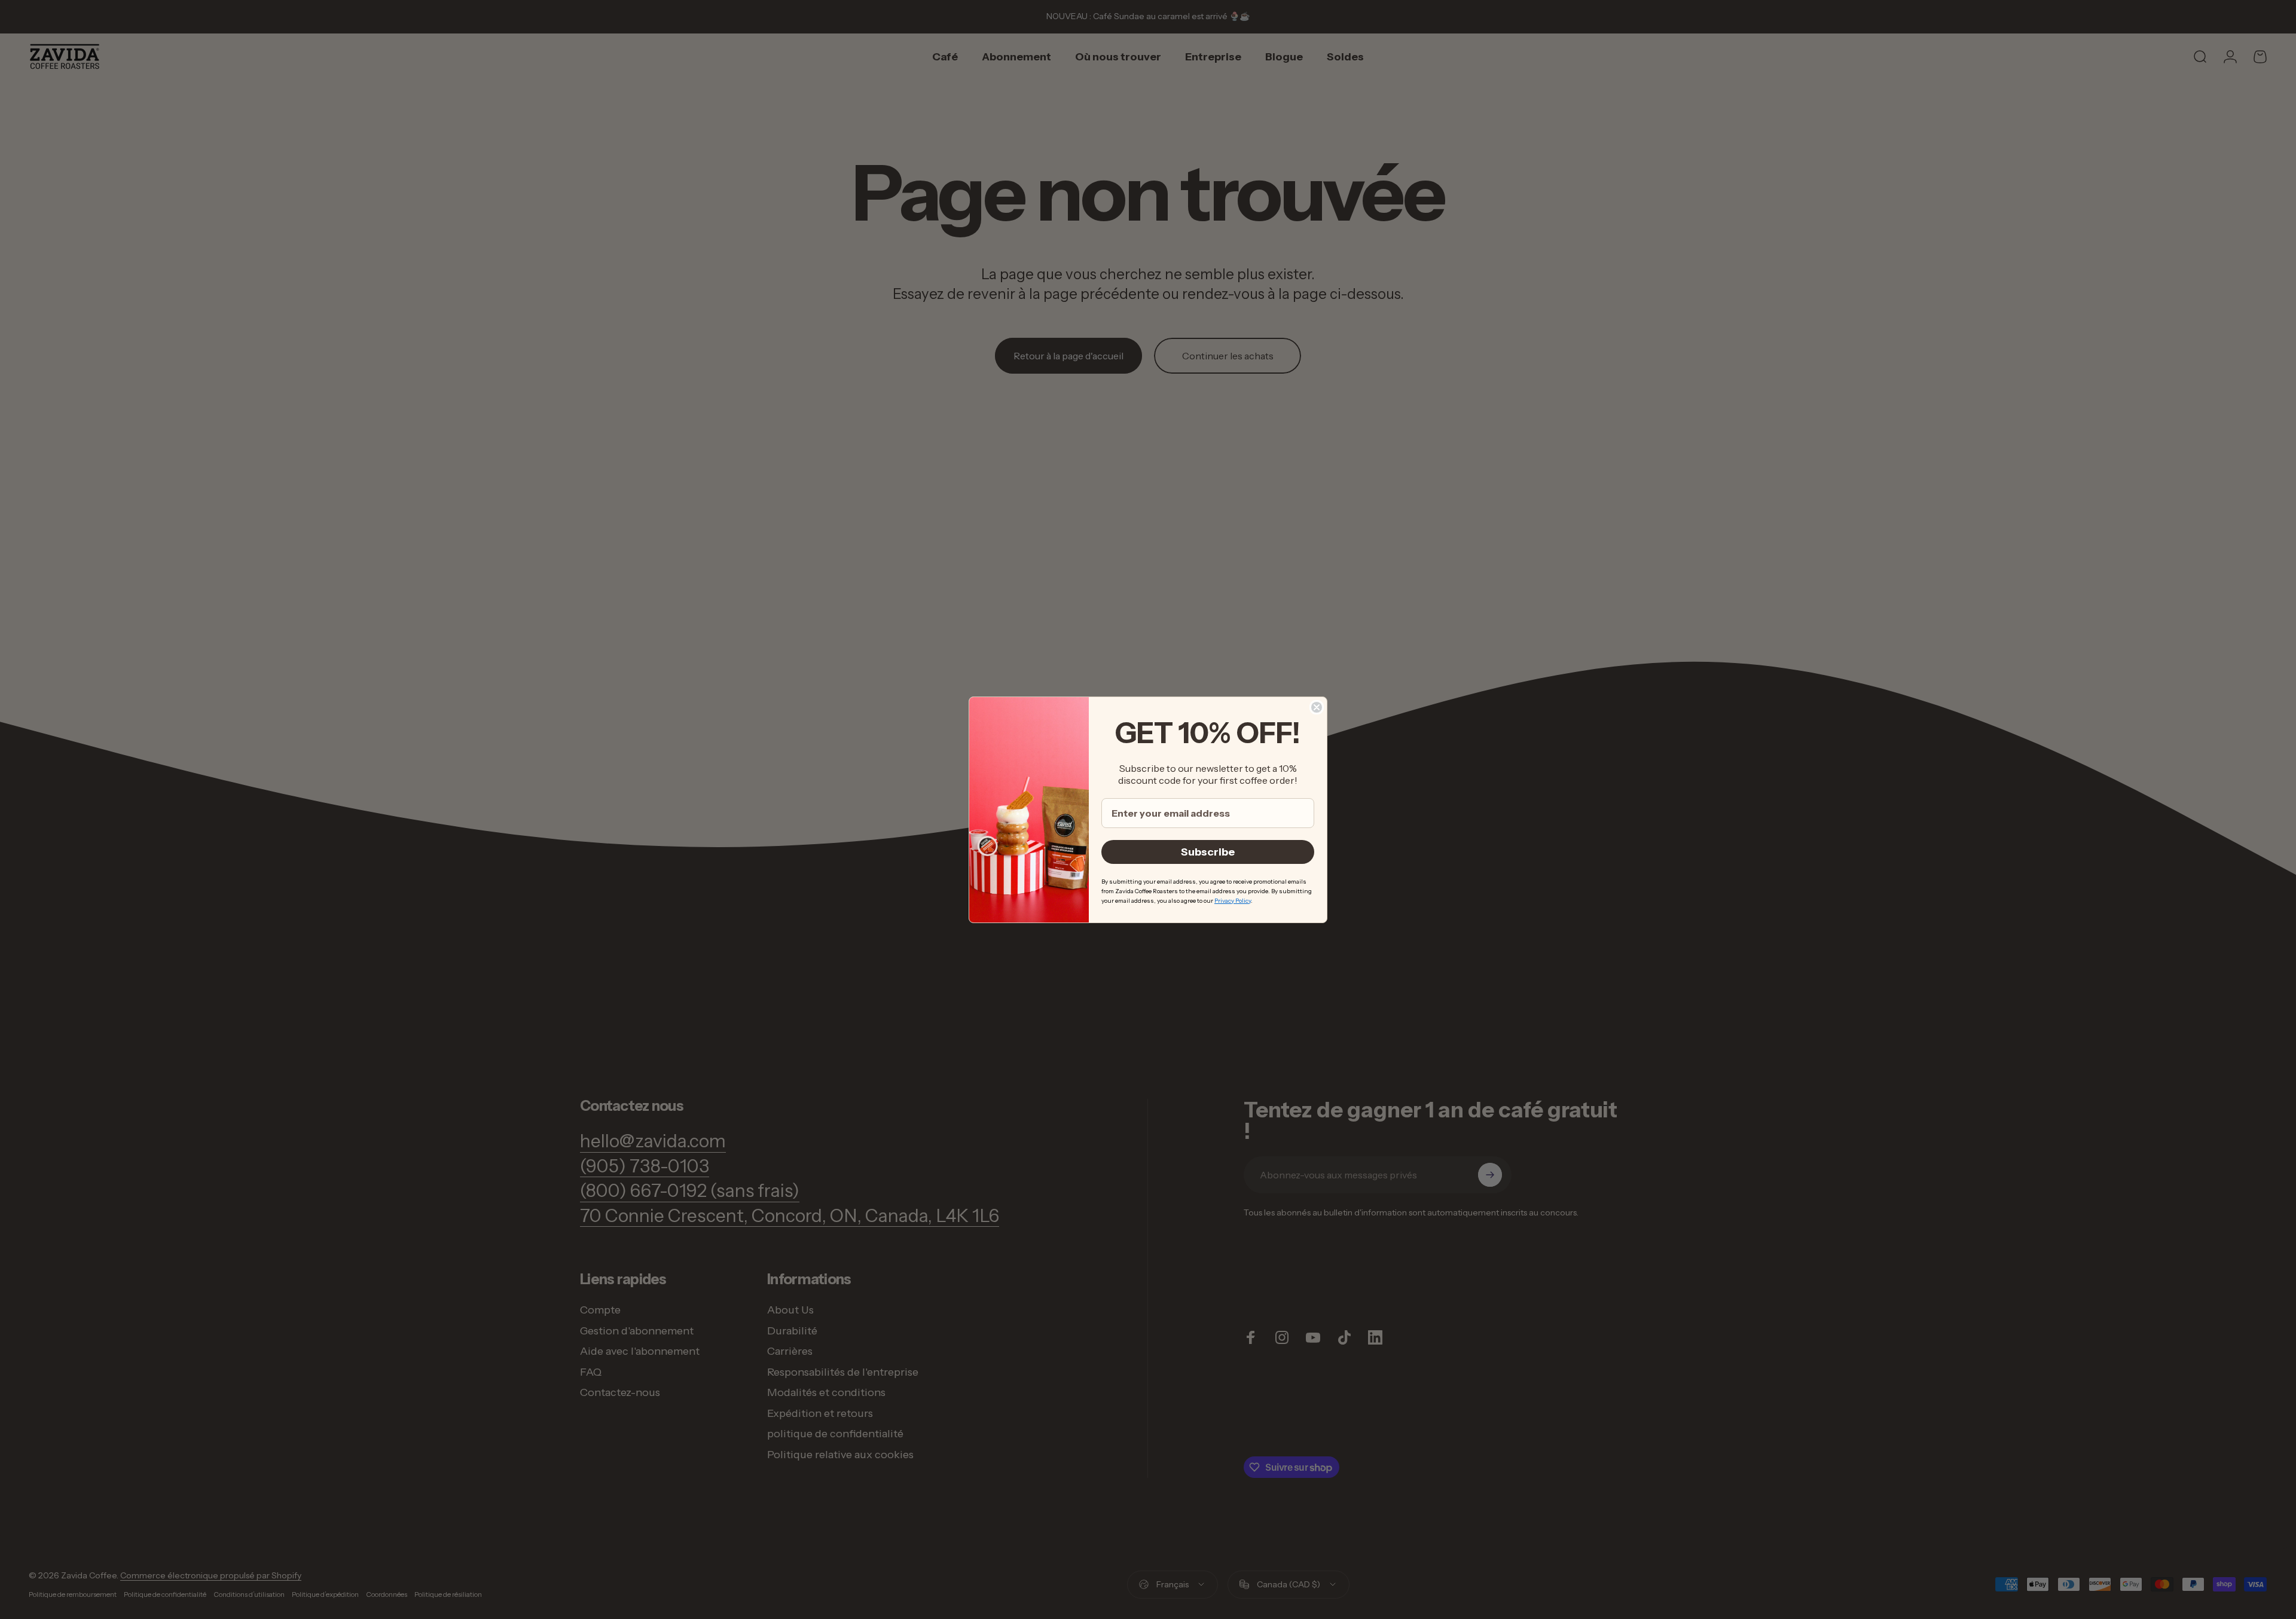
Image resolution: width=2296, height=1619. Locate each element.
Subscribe (1208, 852)
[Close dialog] (1317, 707)
